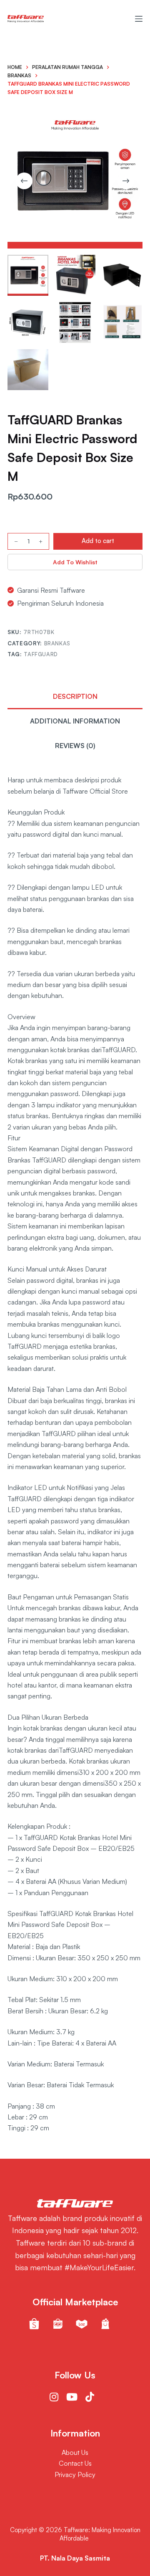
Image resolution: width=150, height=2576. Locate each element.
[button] (75, 562)
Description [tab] (75, 696)
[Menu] (139, 19)
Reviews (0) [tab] (75, 746)
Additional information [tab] (75, 721)
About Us (75, 2452)
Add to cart (98, 541)
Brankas (57, 643)
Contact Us (75, 2463)
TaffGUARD (41, 654)
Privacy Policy (75, 2474)
